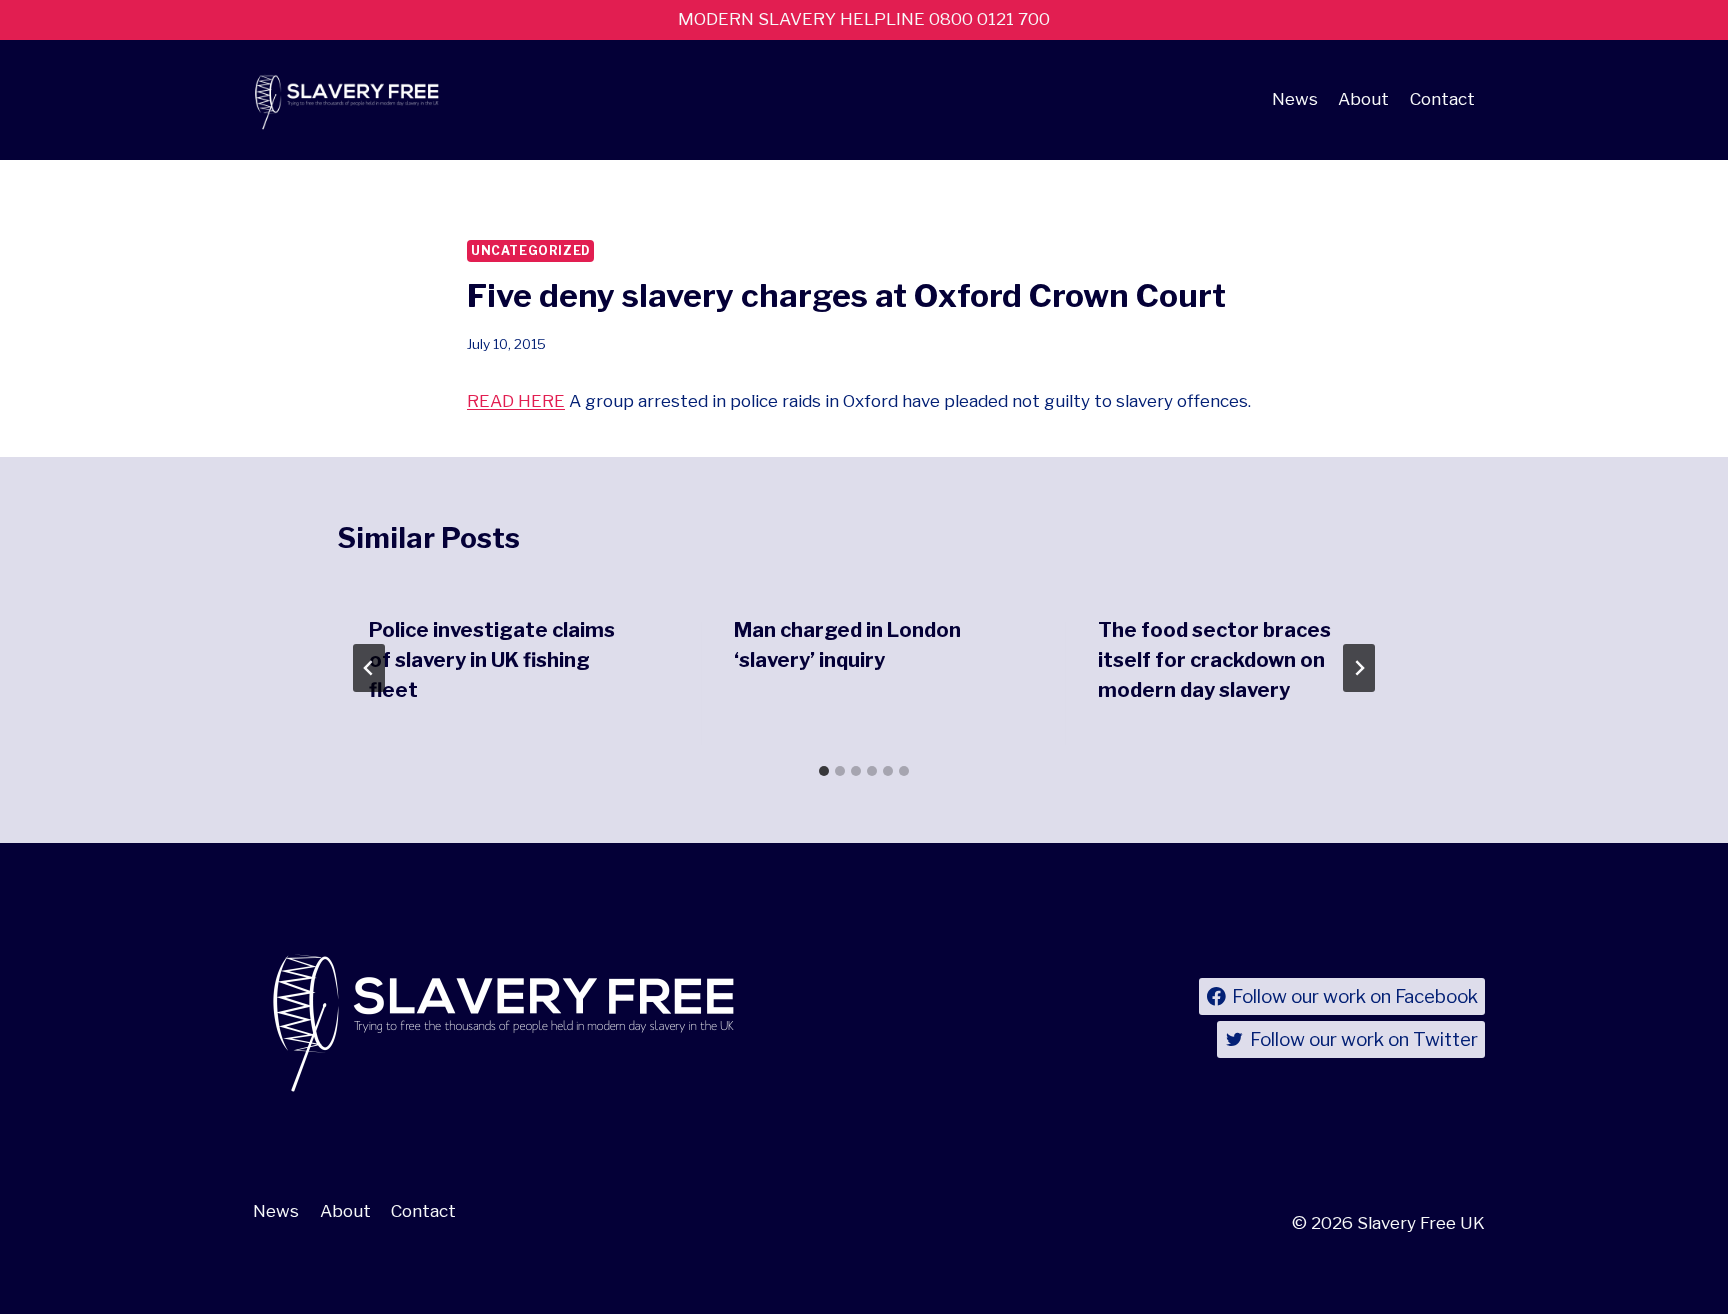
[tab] (824, 771)
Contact (1442, 99)
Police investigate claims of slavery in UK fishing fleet (492, 660)
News (1295, 99)
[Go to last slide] (369, 668)
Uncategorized (530, 251)
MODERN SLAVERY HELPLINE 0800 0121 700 (864, 19)
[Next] (1359, 668)
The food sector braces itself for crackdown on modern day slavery (1214, 660)
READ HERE (516, 401)
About (1363, 99)
